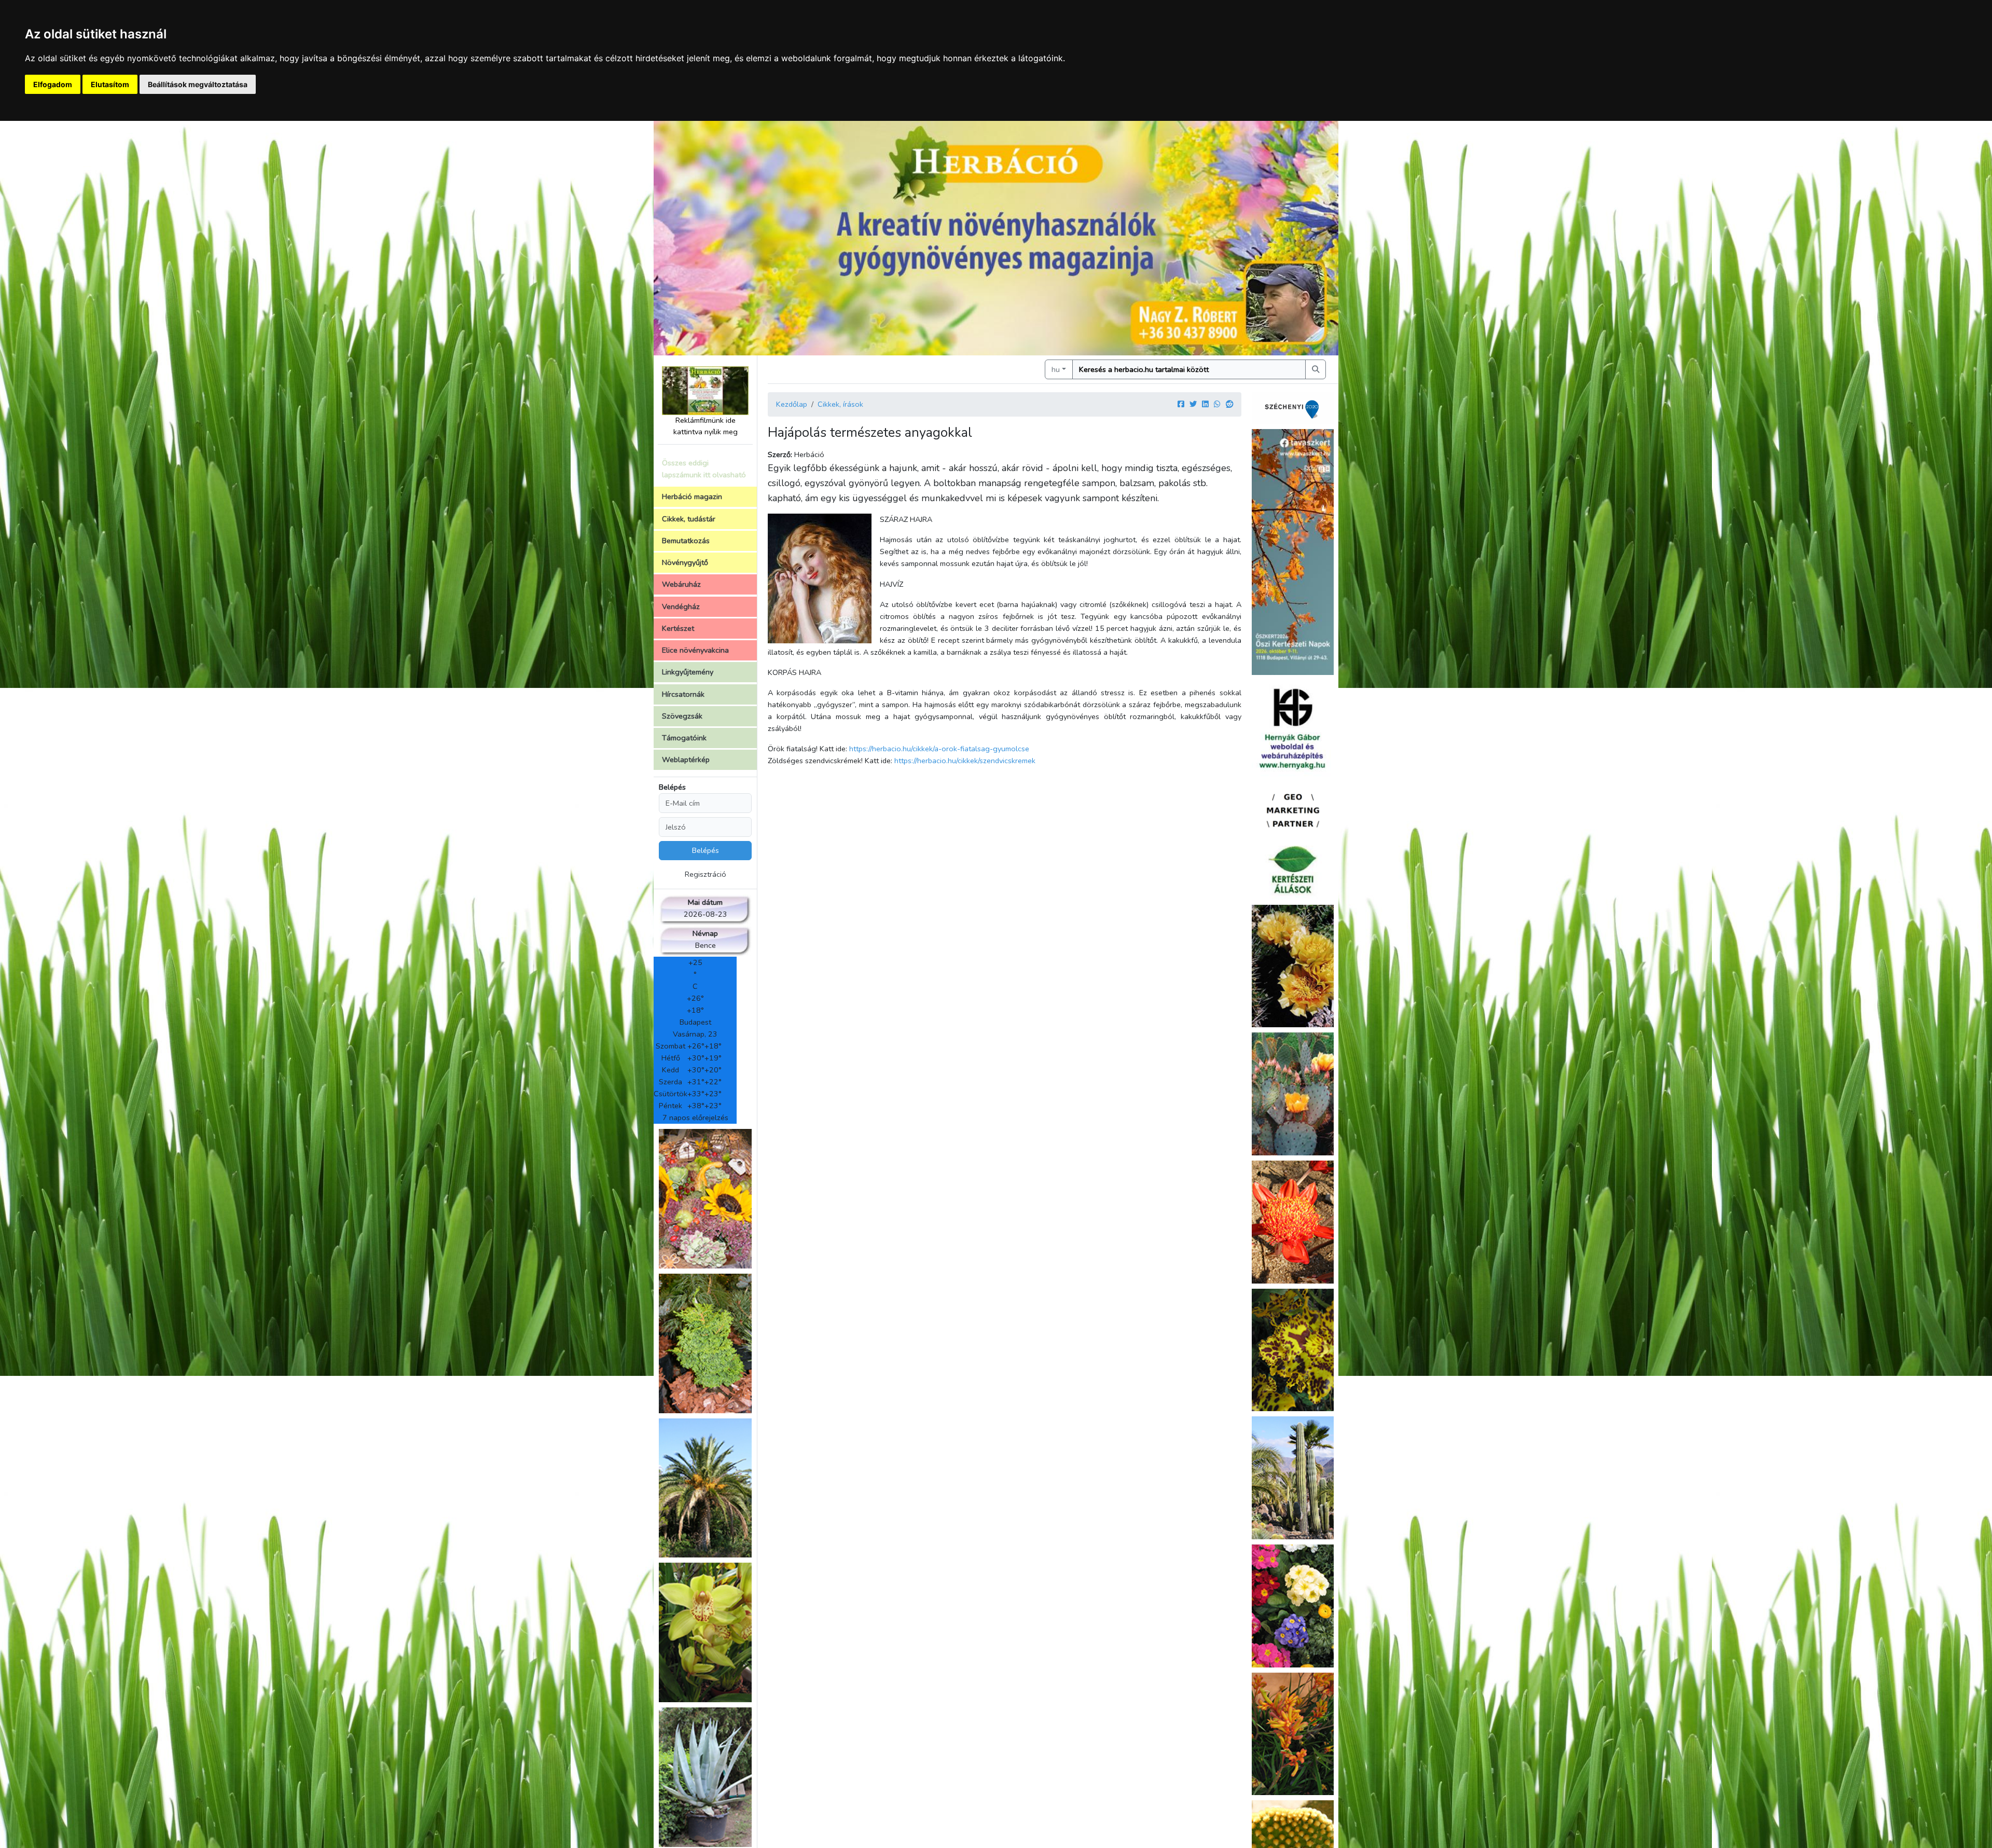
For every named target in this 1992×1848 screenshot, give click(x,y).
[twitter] (1193, 404)
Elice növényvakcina (695, 650)
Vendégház (681, 606)
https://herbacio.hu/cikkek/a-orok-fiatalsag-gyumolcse (939, 749)
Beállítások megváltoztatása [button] (198, 84)
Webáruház (681, 584)
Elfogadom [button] (53, 84)
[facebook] (1181, 404)
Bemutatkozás (686, 541)
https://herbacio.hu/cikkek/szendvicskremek (965, 761)
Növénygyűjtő (685, 562)
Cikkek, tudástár (689, 519)
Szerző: (780, 454)
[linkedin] (1205, 404)
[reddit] (1229, 404)
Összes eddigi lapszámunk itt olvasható (704, 469)
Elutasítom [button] (110, 84)
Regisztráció (706, 874)
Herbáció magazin (692, 497)
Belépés (672, 787)
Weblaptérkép (686, 760)
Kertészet (678, 628)
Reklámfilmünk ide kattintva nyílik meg (706, 426)
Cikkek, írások (840, 404)
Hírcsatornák (683, 694)
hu (1056, 369)
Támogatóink (684, 738)
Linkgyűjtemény (688, 672)
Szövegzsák (682, 716)
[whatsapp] (1217, 404)
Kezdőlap (792, 404)
